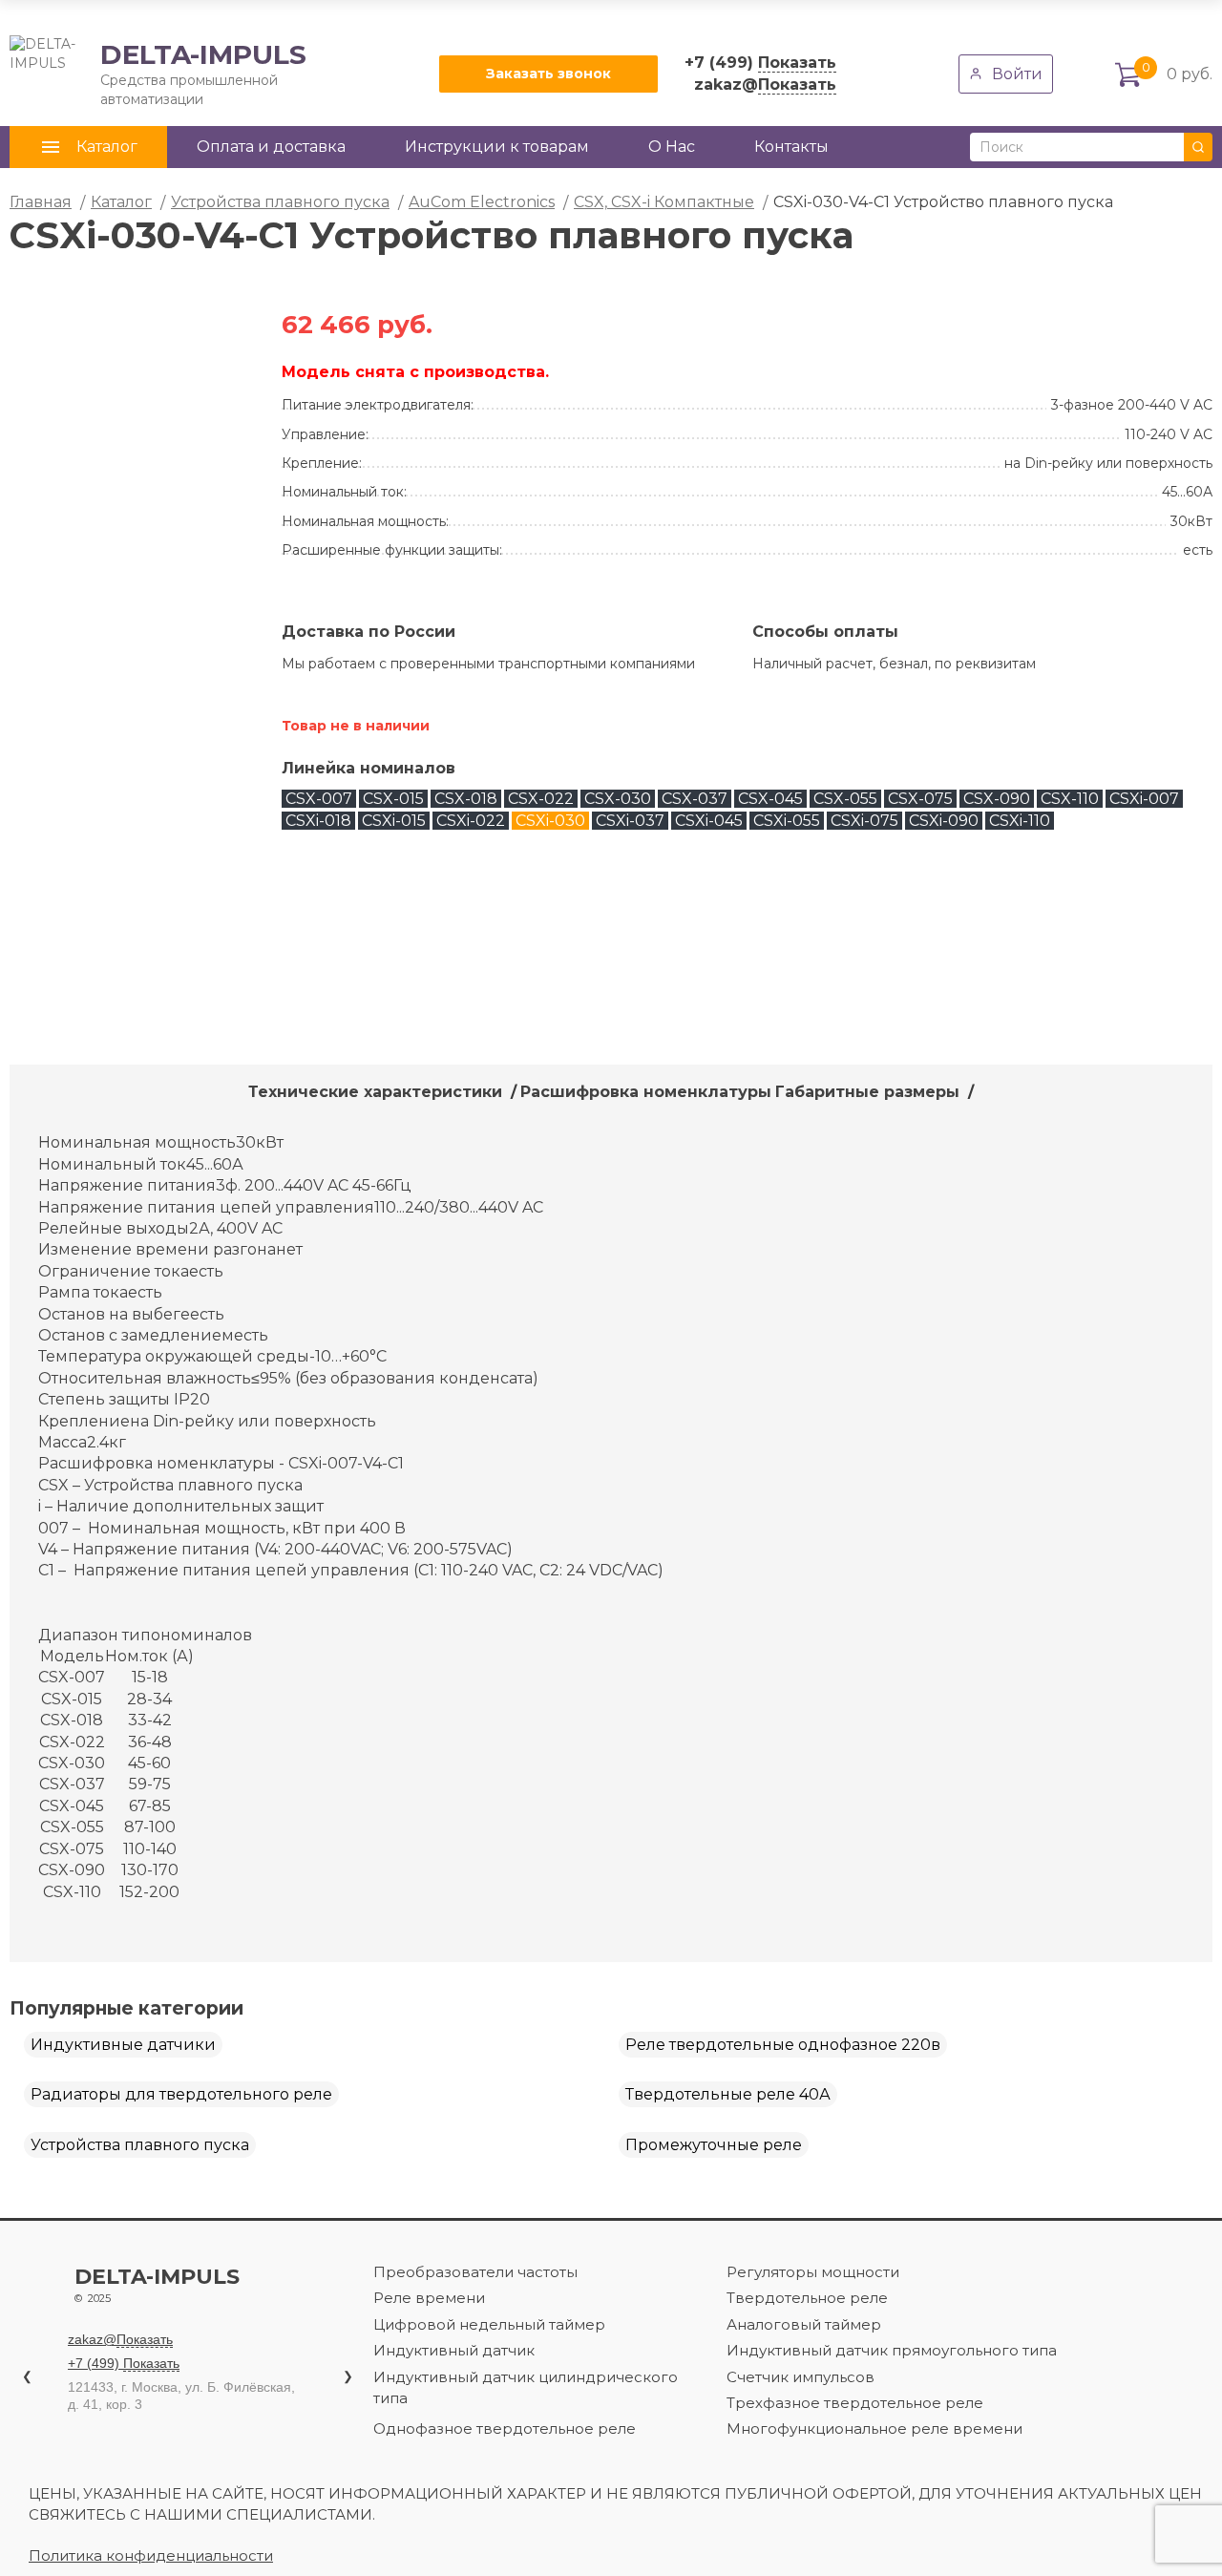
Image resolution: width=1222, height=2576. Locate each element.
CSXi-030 (550, 821)
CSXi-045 (709, 821)
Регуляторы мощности (813, 2272)
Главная (41, 202)
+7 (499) (760, 63)
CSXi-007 (1144, 799)
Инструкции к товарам (497, 147)
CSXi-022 (471, 821)
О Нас (672, 147)
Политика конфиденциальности (151, 2555)
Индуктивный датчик (454, 2350)
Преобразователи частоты (475, 2272)
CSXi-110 (1020, 821)
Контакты (791, 147)
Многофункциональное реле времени (874, 2428)
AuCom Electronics (482, 202)
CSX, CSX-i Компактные (664, 202)
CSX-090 (997, 799)
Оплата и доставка (271, 147)
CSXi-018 (318, 821)
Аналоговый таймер (804, 2324)
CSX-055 (845, 799)
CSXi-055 (787, 821)
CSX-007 (319, 799)
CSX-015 (393, 799)
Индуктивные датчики (123, 2045)
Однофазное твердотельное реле (505, 2428)
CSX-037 (695, 799)
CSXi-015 (394, 821)
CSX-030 (618, 799)
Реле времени (429, 2298)
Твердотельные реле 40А (728, 2094)
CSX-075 (920, 799)
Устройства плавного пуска (280, 202)
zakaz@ (765, 84)
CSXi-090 (944, 821)
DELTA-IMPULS (158, 74)
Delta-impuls (157, 2286)
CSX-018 (466, 799)
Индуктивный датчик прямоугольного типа (892, 2350)
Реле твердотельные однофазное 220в (783, 2045)
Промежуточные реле (714, 2145)
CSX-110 (1070, 799)
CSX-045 (770, 799)
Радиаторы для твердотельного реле (181, 2094)
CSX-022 (541, 799)
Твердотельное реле (807, 2298)
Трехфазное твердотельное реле (855, 2403)
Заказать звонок (548, 74)
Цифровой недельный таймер (489, 2324)
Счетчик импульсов (801, 2377)
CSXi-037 (630, 821)
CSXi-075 (864, 821)
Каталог (121, 202)
